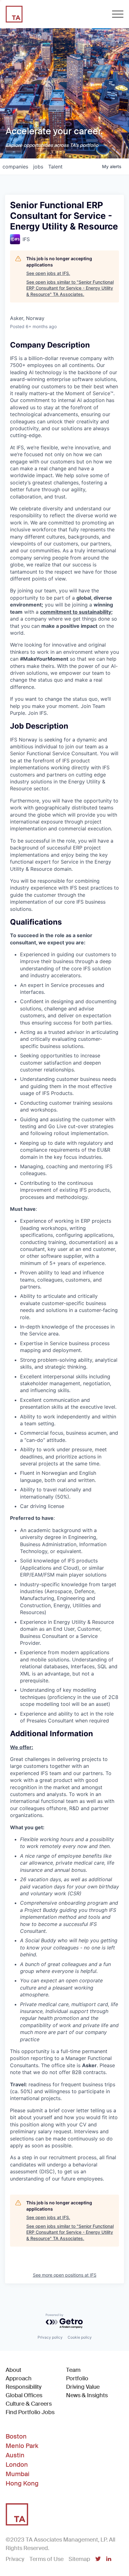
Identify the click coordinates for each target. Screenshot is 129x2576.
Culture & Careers (29, 2404)
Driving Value (83, 2387)
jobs (38, 167)
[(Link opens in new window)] (98, 2559)
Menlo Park (22, 2446)
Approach (19, 2378)
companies (15, 167)
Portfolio (77, 2378)
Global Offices (24, 2395)
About (13, 2370)
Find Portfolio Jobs (30, 2412)
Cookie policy (80, 2337)
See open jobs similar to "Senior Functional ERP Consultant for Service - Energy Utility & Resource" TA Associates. (70, 288)
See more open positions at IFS (65, 2275)
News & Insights (87, 2395)
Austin (15, 2455)
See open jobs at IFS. (48, 273)
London (17, 2465)
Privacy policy (50, 2337)
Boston (16, 2436)
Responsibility (24, 2387)
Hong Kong (22, 2483)
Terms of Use (46, 2559)
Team (73, 2370)
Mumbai (18, 2474)
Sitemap (79, 2559)
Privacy (15, 2559)
